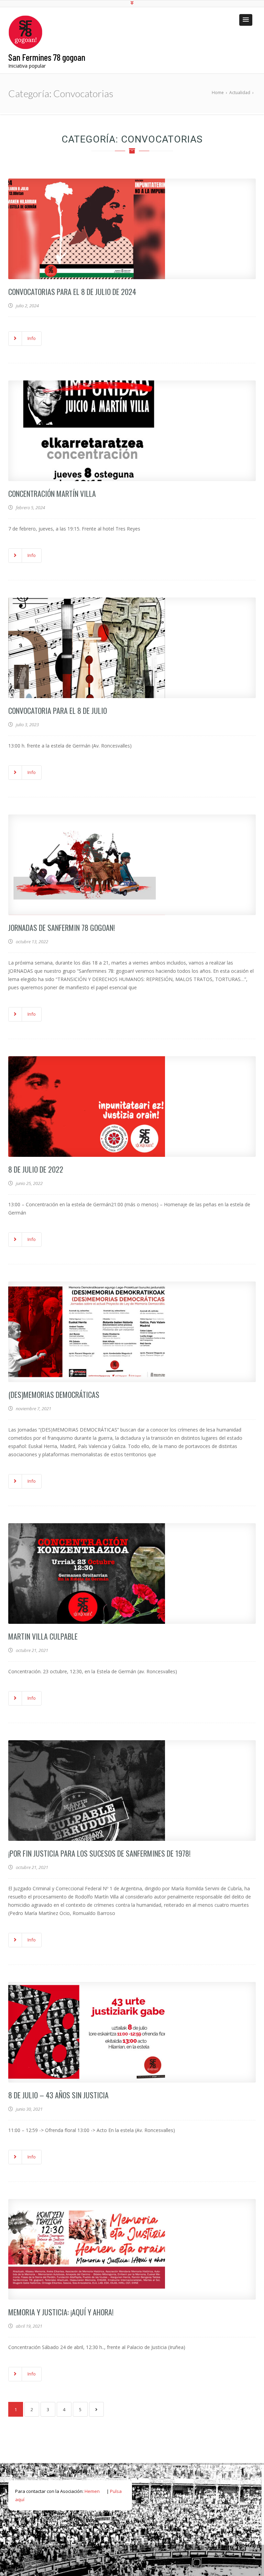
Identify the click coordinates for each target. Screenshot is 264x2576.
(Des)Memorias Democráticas (54, 1394)
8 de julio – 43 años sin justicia (58, 2095)
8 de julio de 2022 (36, 1169)
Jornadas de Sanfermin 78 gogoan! (62, 927)
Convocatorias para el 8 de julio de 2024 (72, 292)
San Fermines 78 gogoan (47, 57)
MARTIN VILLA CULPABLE (43, 1636)
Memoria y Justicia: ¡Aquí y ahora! (61, 2312)
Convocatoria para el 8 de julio (58, 710)
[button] (246, 20)
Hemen (92, 2491)
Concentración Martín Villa (52, 493)
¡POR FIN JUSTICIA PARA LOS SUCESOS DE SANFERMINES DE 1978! (99, 1853)
